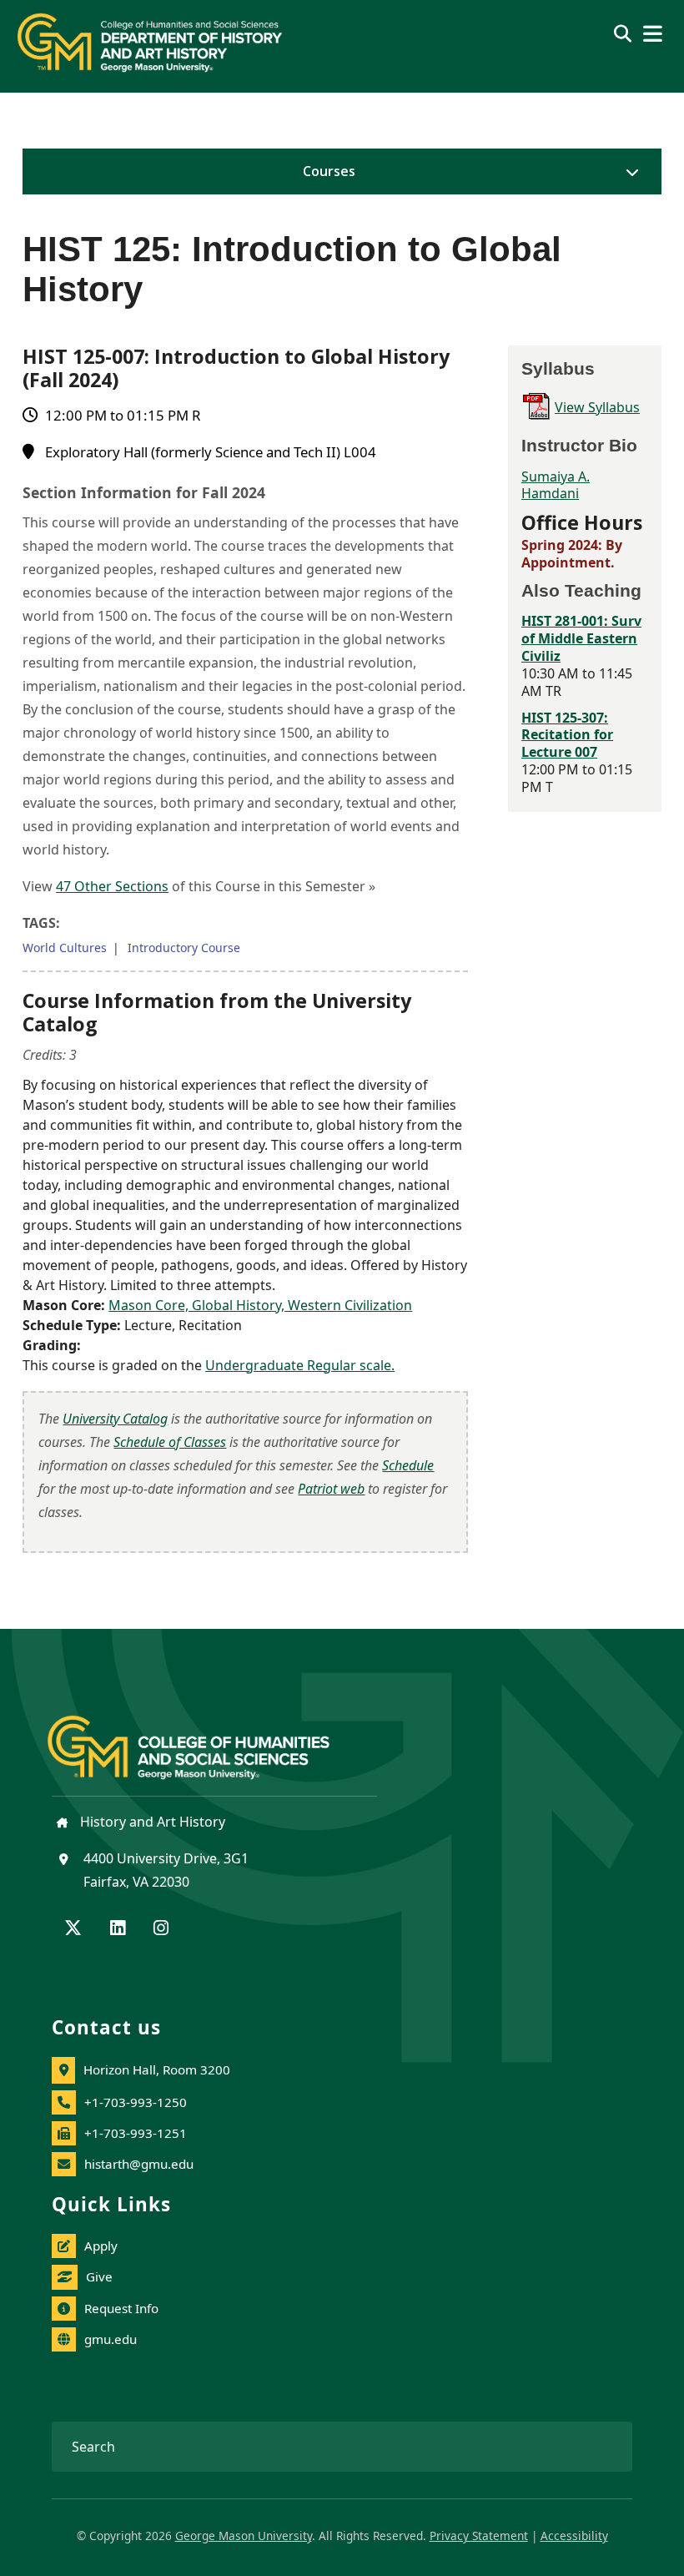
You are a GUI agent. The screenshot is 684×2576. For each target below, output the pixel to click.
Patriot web (331, 1489)
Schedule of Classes (170, 1442)
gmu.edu (111, 2339)
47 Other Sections (112, 886)
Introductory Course (184, 948)
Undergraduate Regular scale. (300, 1365)
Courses (329, 171)
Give (99, 2276)
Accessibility (574, 2536)
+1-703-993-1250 (136, 2102)
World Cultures (65, 948)
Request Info (121, 2308)
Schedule (408, 1465)
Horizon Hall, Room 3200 (157, 2069)
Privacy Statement (479, 2536)
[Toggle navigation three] (653, 34)
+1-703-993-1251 (136, 2133)
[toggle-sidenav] (628, 172)
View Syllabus (597, 407)
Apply (101, 2246)
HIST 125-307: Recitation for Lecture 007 (567, 735)
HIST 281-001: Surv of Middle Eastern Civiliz (581, 638)
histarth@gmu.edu (139, 2164)
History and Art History (151, 1822)
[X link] (73, 1929)
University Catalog (115, 1419)
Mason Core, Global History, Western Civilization (260, 1305)
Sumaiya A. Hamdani (556, 485)
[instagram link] (161, 1929)
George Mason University (244, 2536)
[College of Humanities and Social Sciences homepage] (205, 1738)
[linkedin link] (118, 1929)
